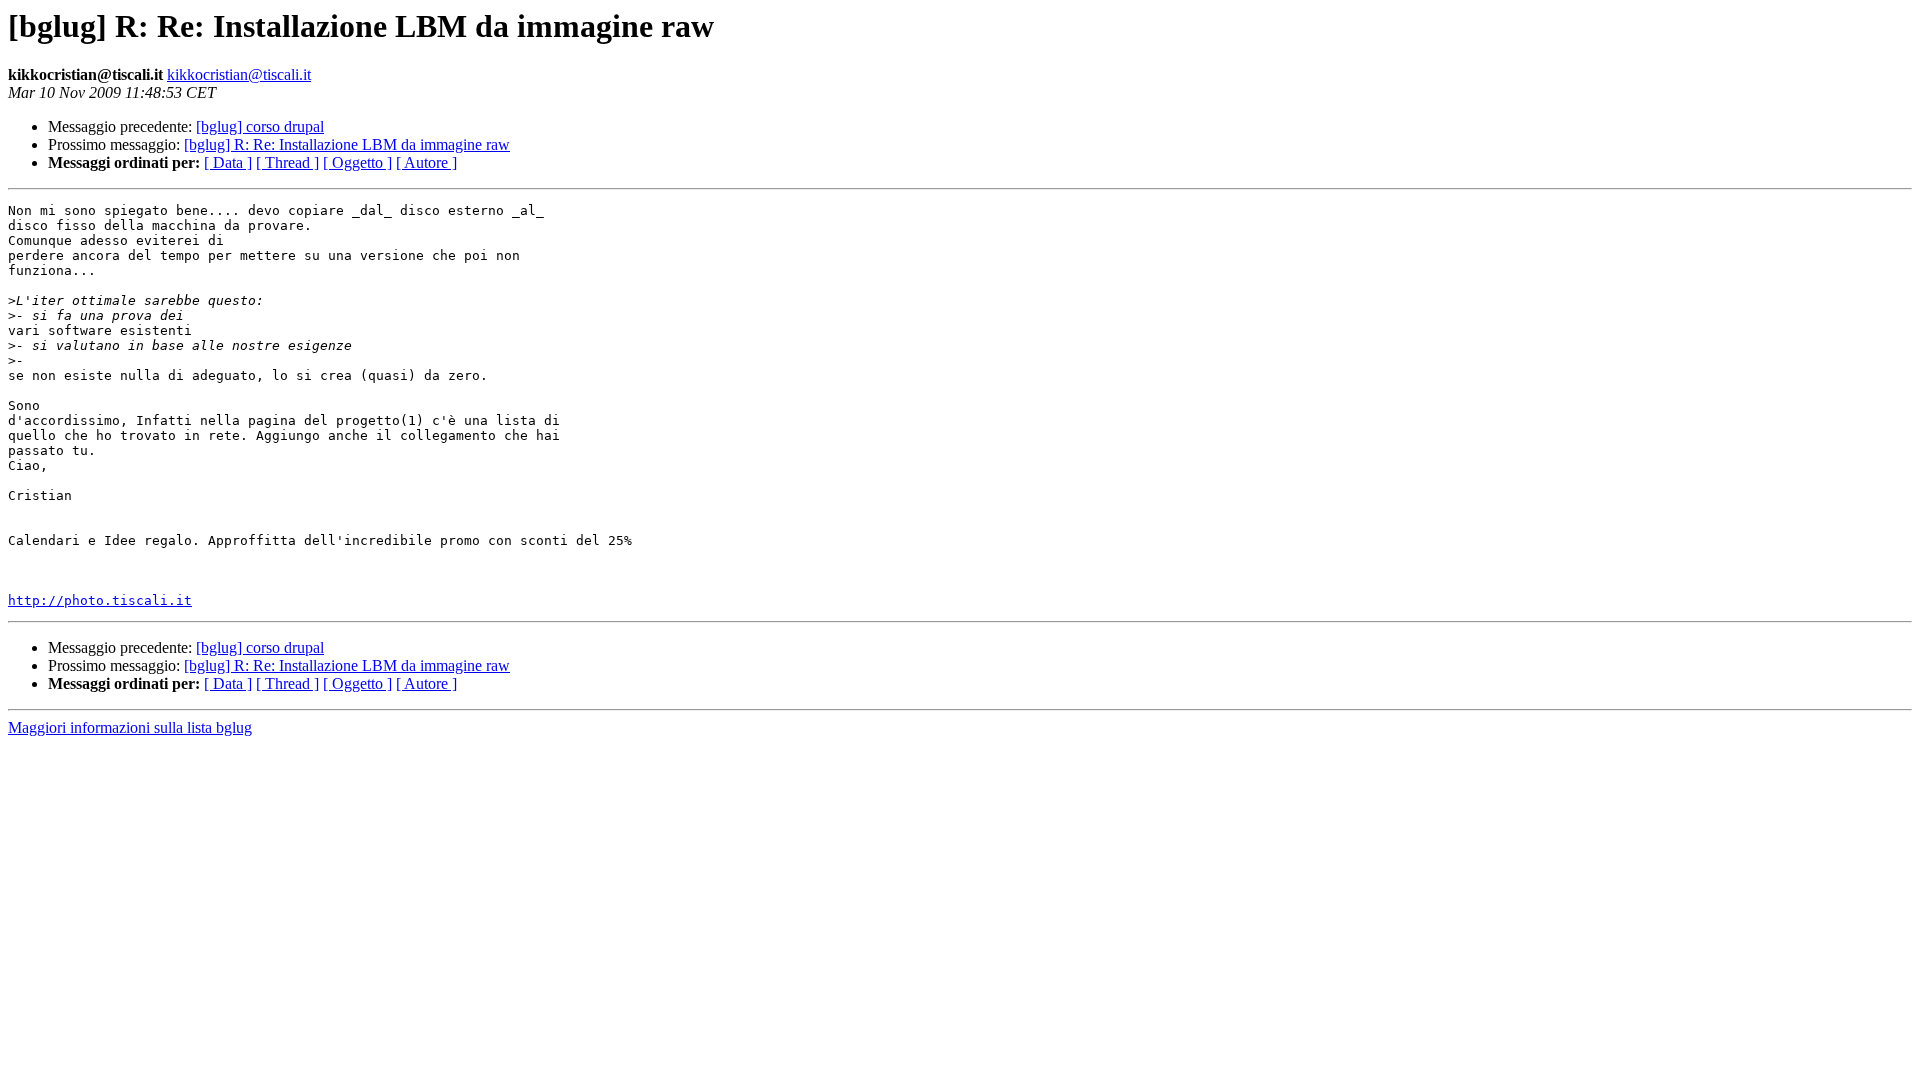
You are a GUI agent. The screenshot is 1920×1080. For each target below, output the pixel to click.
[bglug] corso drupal (260, 126)
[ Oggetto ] (357, 162)
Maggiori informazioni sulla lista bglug (130, 727)
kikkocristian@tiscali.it (239, 74)
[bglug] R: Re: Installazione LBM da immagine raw (347, 144)
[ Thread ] (287, 162)
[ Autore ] (426, 162)
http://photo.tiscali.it (100, 600)
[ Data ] (228, 162)
